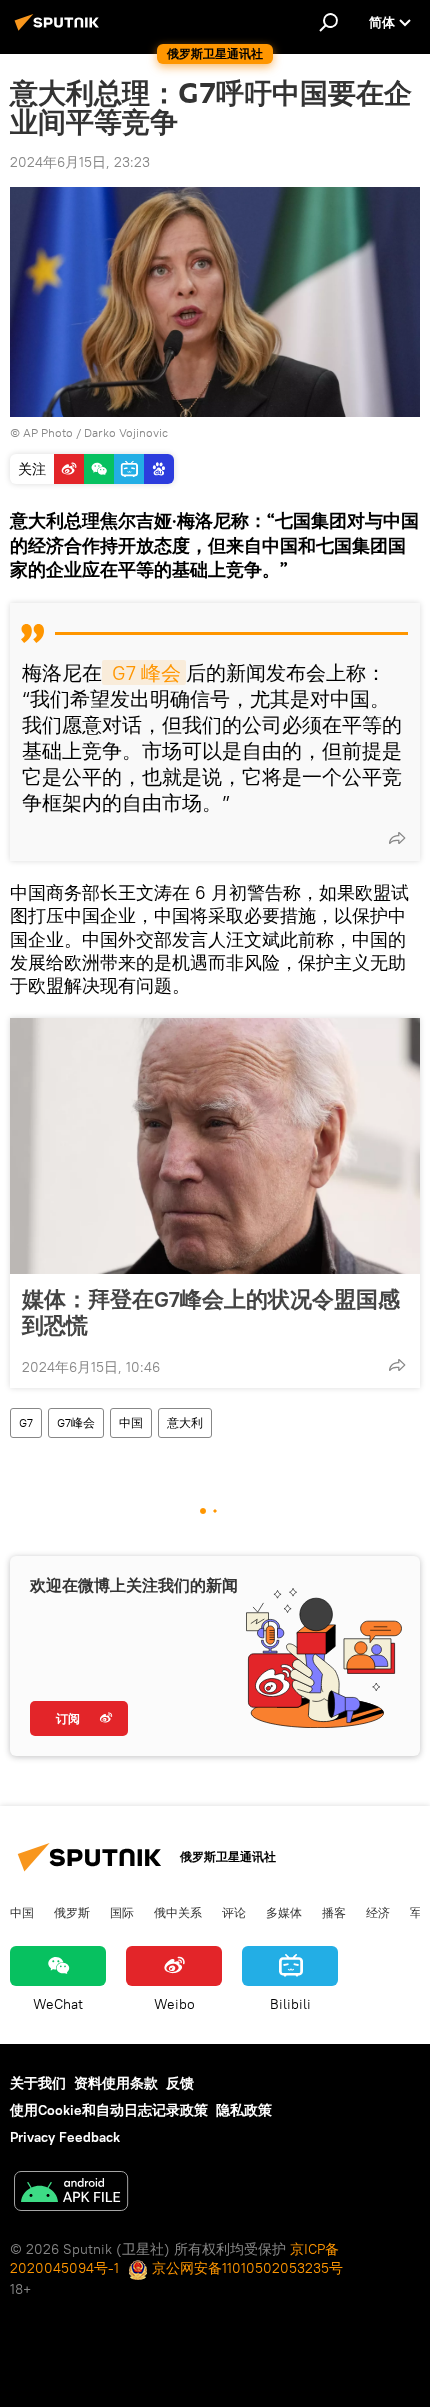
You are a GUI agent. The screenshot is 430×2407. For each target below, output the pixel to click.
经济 (378, 1912)
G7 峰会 (144, 672)
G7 (26, 1422)
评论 (234, 1912)
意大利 (185, 1422)
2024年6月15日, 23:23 (80, 162)
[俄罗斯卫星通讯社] (60, 30)
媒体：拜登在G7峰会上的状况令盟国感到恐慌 (211, 1312)
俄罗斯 (72, 1912)
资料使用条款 (116, 2083)
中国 (131, 1422)
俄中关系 (178, 1912)
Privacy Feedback (65, 2137)
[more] (397, 838)
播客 (334, 1912)
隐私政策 (244, 2110)
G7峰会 (76, 1422)
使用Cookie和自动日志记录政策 (109, 2110)
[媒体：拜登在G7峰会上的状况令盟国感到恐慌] (215, 1146)
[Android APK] (71, 2193)
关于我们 (38, 2083)
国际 (122, 1912)
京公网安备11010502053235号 (245, 2268)
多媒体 (284, 1912)
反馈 (180, 2083)
